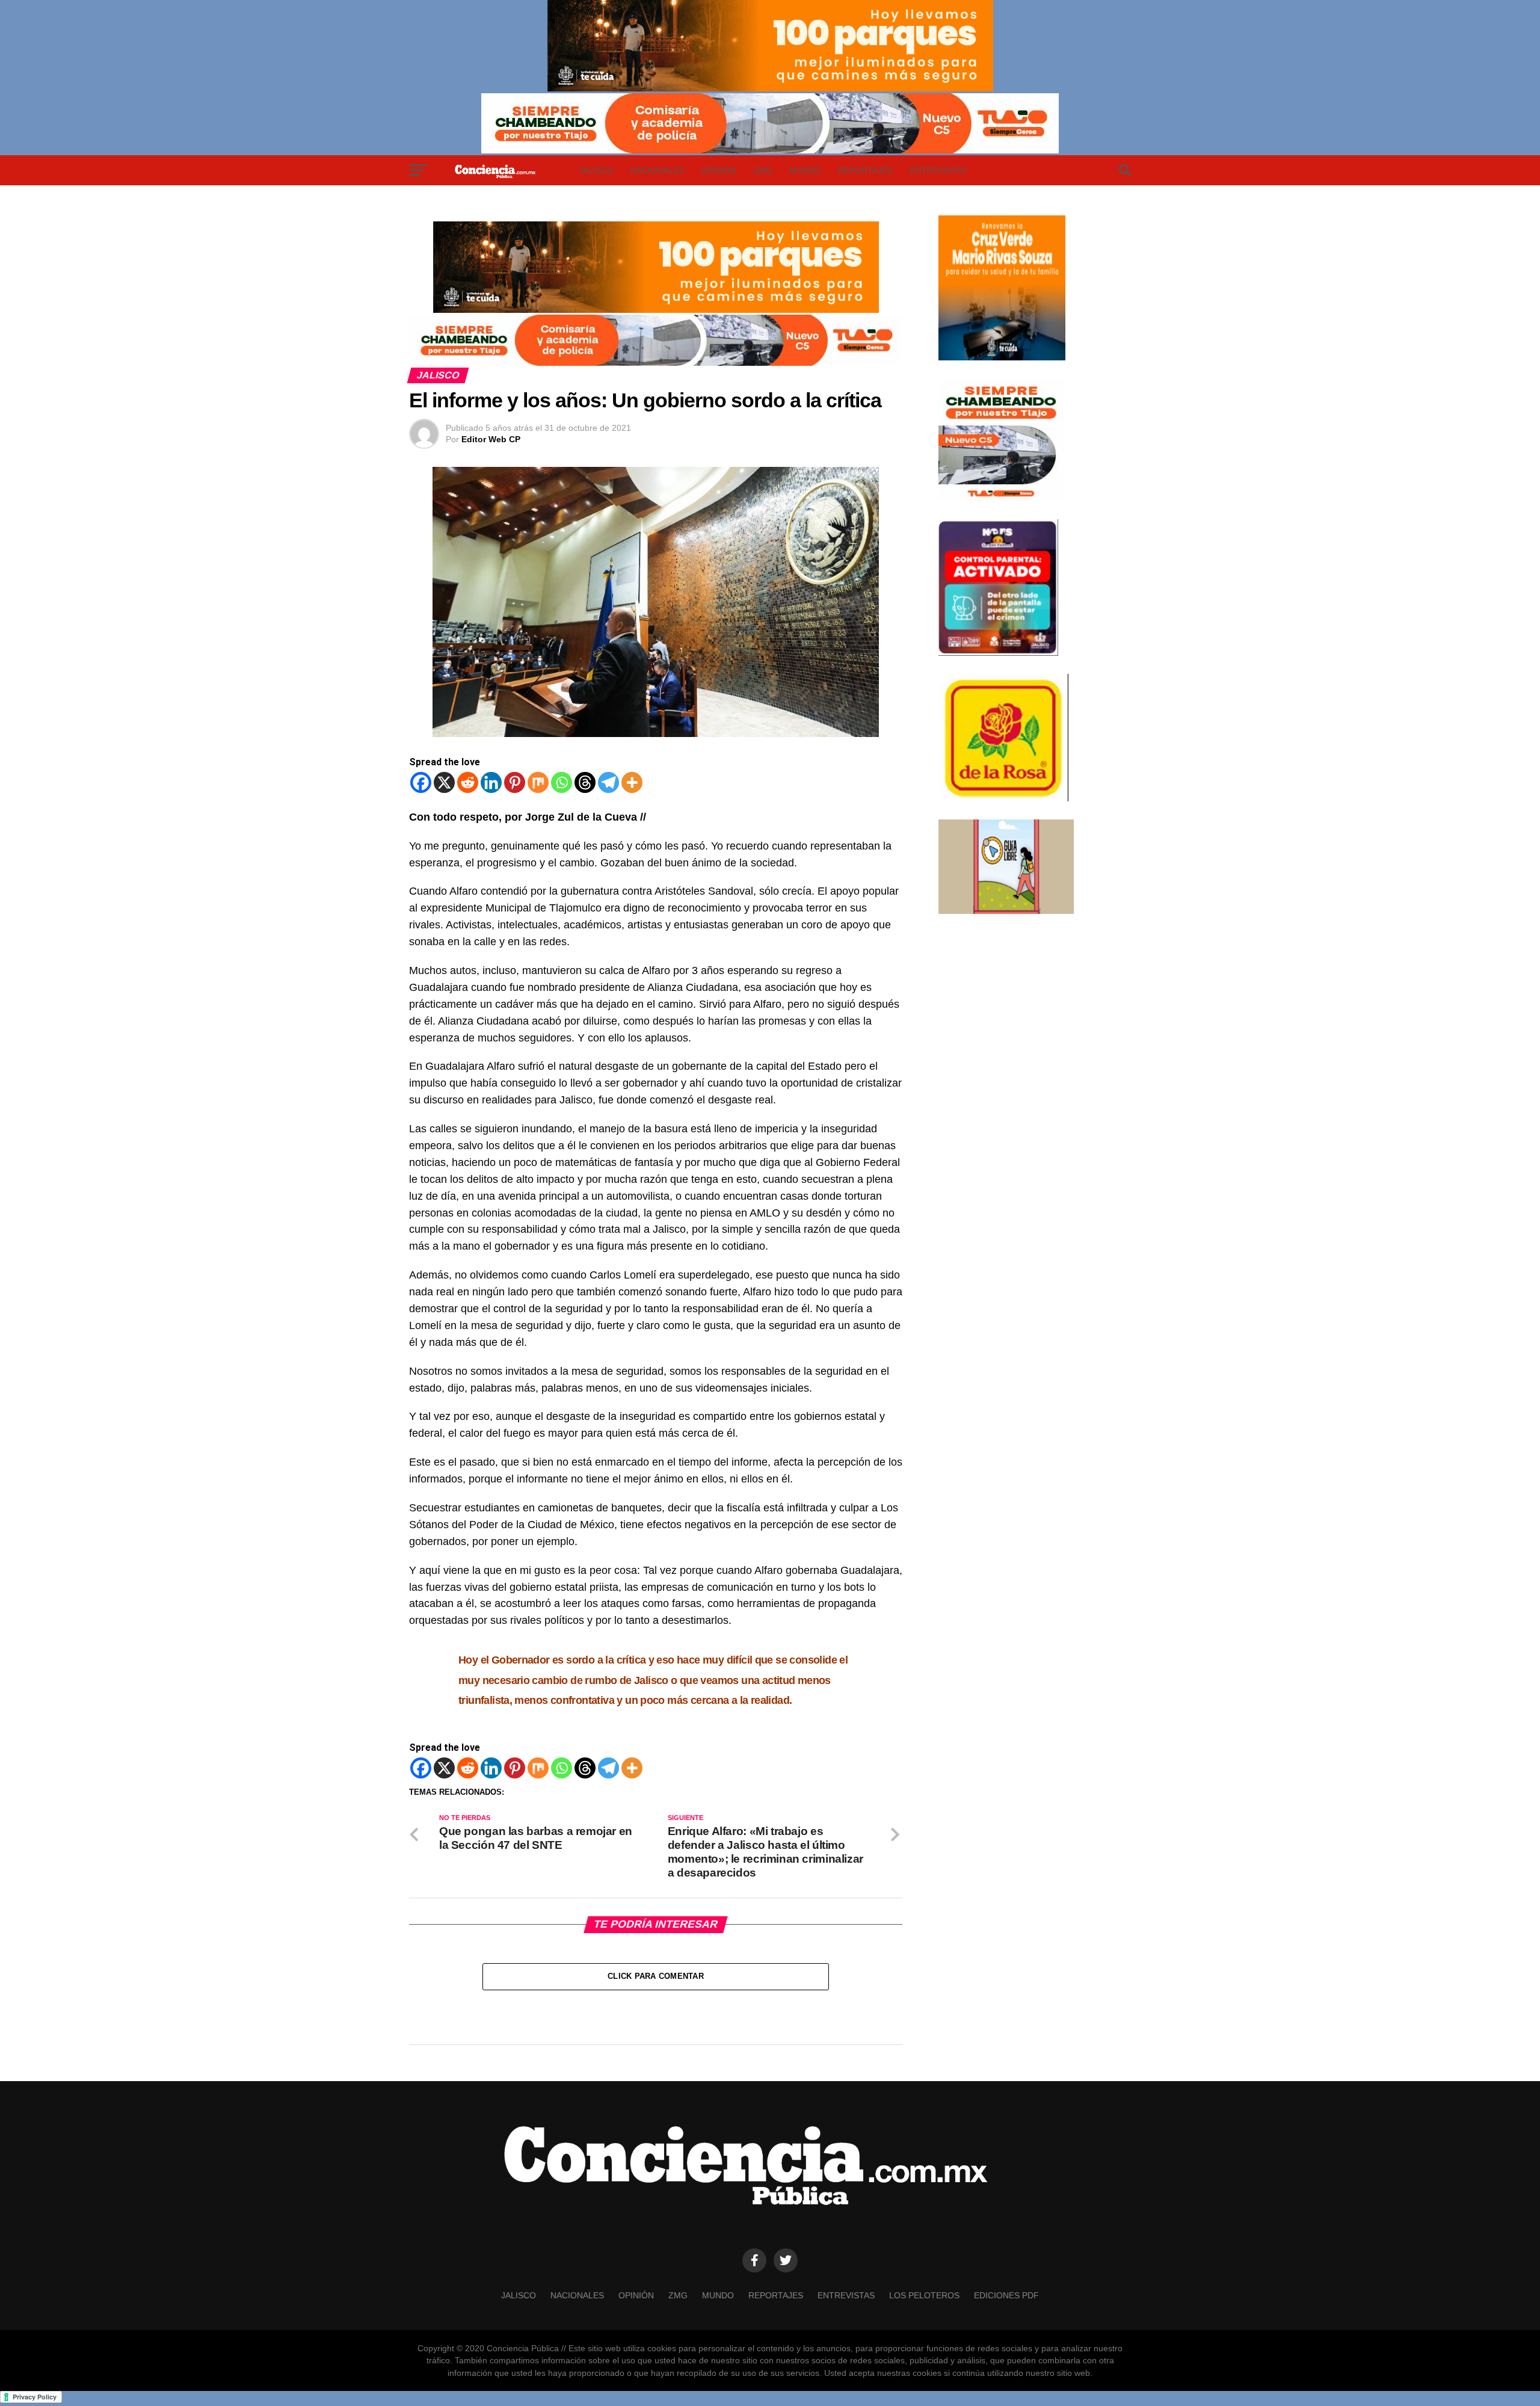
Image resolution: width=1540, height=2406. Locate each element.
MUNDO (805, 170)
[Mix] (538, 782)
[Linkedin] (491, 782)
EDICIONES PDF (1006, 2295)
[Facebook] (421, 782)
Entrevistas (938, 170)
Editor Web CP (491, 439)
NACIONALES (657, 170)
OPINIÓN (719, 170)
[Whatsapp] (562, 782)
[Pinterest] (515, 782)
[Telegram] (608, 782)
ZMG (763, 170)
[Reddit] (468, 782)
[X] (444, 782)
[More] (632, 782)
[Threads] (585, 782)
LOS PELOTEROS (924, 2295)
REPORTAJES (865, 170)
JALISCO (596, 170)
